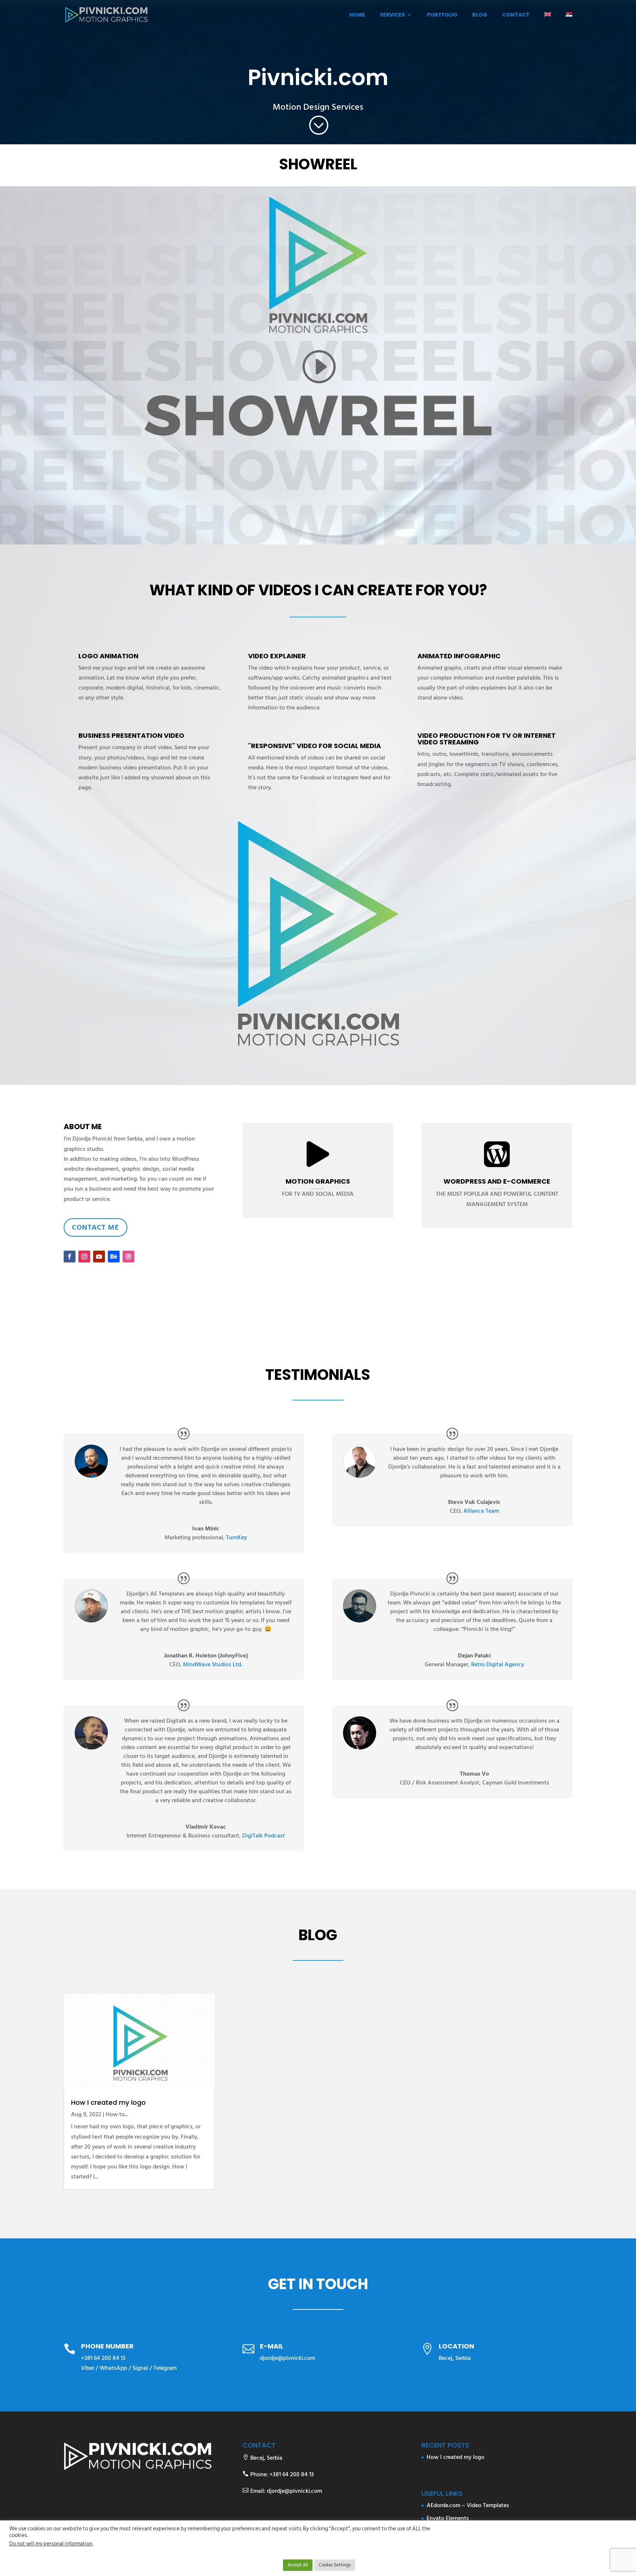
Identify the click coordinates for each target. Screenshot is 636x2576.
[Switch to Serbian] (569, 21)
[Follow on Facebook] (70, 1257)
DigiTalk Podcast (264, 1836)
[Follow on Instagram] (84, 1257)
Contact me (96, 1227)
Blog (480, 15)
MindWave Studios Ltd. (213, 1664)
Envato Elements (448, 2518)
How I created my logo (108, 2102)
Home (357, 15)
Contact (516, 15)
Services (392, 15)
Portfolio (442, 15)
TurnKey (236, 1537)
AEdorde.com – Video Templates (468, 2505)
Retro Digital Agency (498, 1664)
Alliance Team (481, 1511)
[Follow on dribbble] (128, 1257)
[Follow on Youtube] (99, 1257)
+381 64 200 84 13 (103, 2358)
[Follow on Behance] (114, 1257)
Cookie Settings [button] (335, 2565)
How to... (117, 2114)
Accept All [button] (298, 2565)
